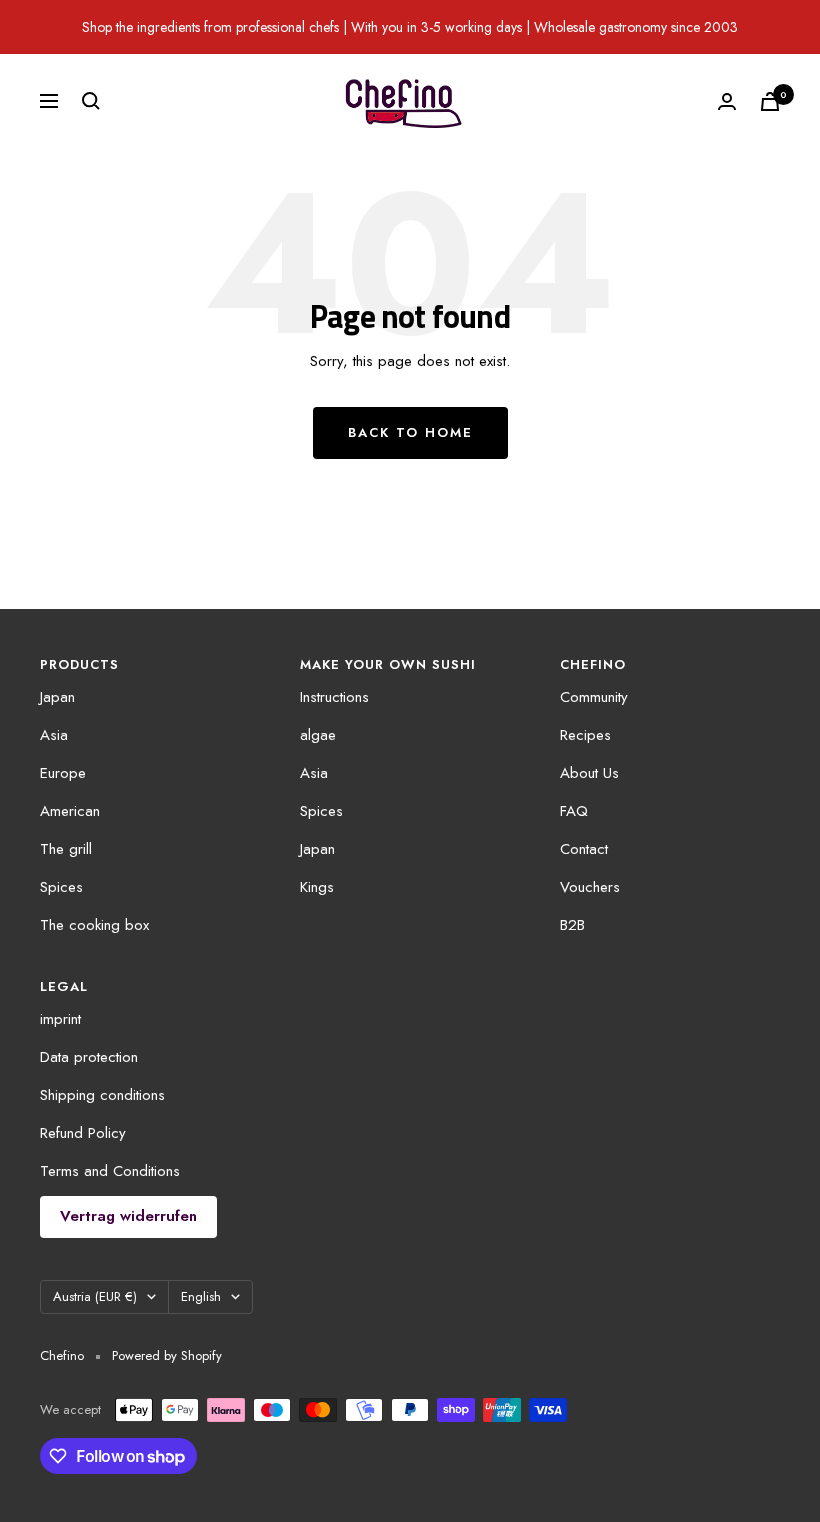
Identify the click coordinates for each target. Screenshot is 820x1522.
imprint (60, 1019)
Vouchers (590, 887)
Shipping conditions (102, 1095)
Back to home (410, 432)
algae (318, 735)
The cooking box (94, 925)
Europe (63, 773)
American (70, 811)
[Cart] (770, 101)
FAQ (574, 811)
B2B (572, 925)
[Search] (91, 101)
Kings (317, 887)
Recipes (585, 735)
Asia (54, 735)
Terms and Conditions (110, 1171)
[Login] (727, 101)
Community (594, 697)
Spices (61, 887)
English (201, 1296)
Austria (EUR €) (95, 1296)
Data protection (89, 1057)
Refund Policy (83, 1133)
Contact (584, 849)
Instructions (334, 697)
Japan (57, 697)
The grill (66, 849)
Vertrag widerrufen (128, 1216)
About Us (589, 773)
